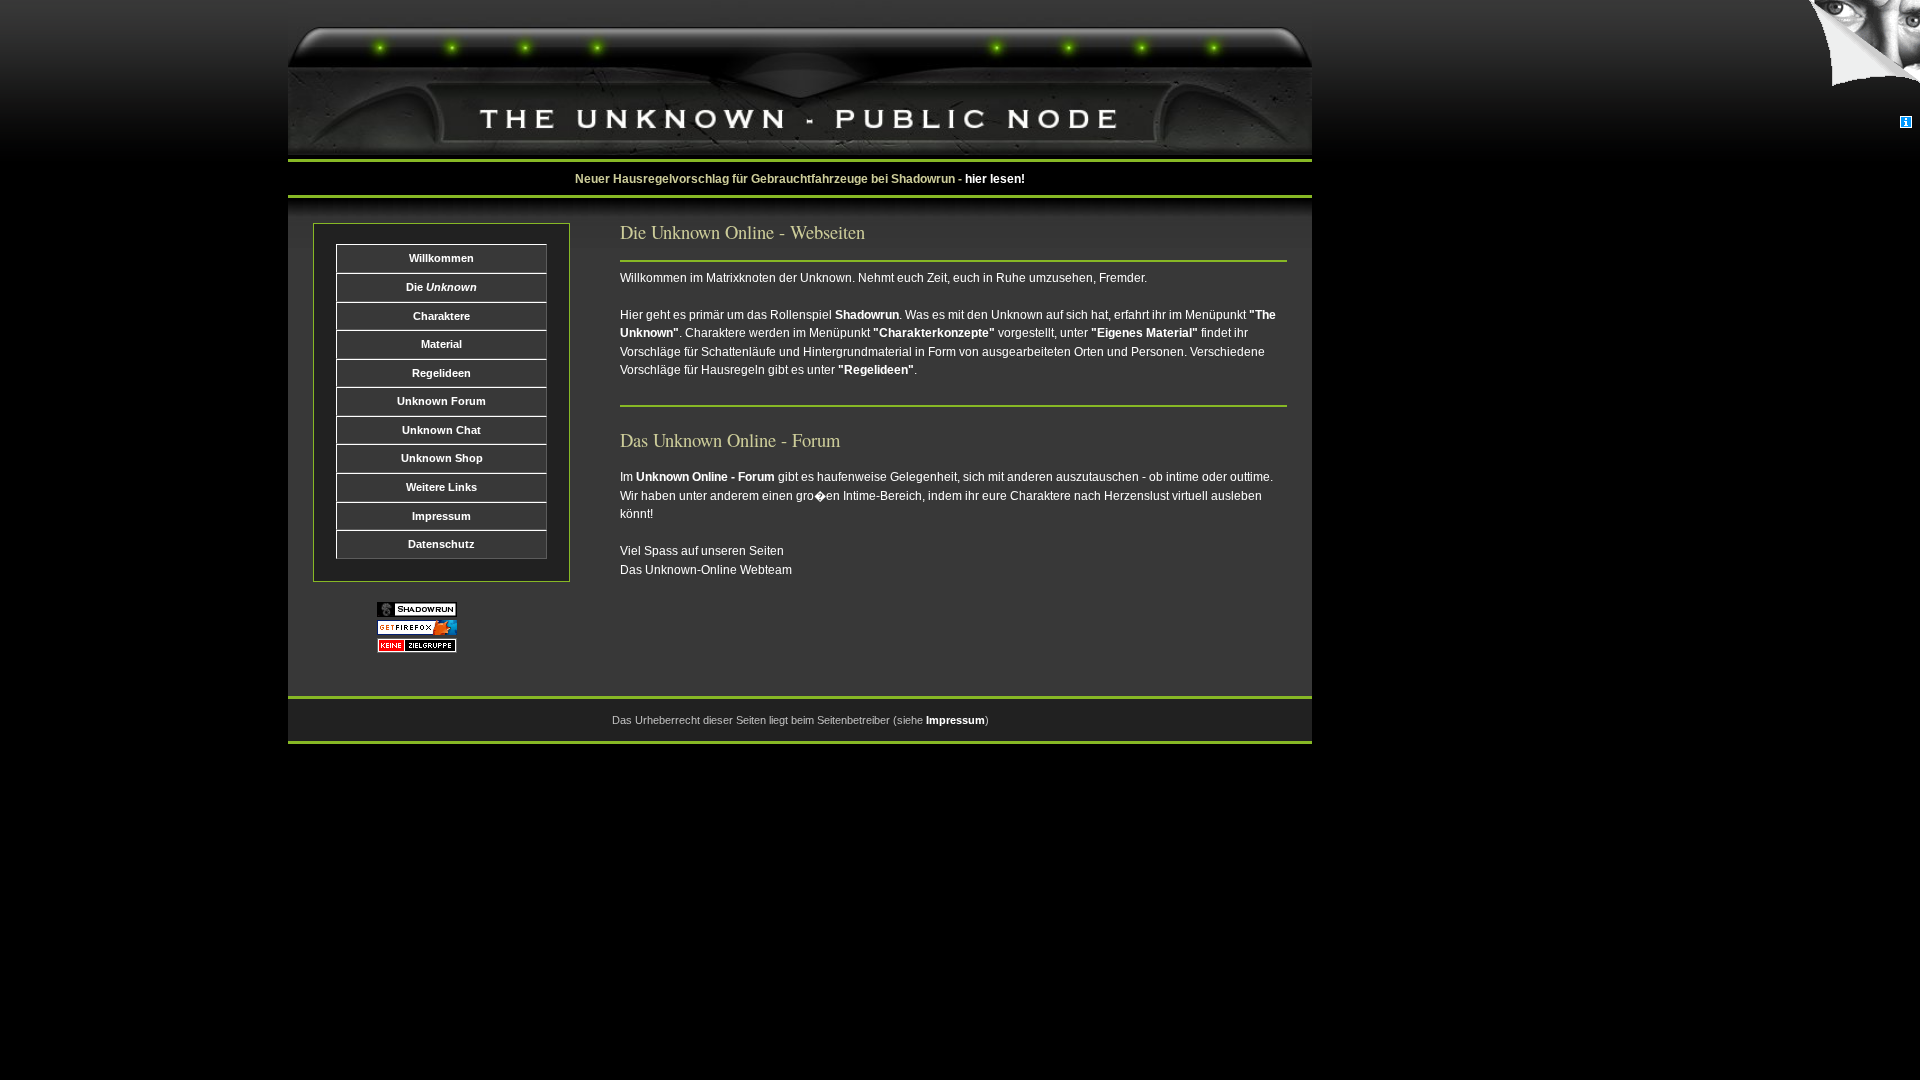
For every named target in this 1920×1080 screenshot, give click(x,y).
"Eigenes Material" (1144, 333)
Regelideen (441, 373)
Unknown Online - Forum (705, 477)
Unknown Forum (441, 401)
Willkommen (441, 258)
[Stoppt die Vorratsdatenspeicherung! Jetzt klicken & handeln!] (1863, 58)
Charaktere (441, 316)
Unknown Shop (442, 458)
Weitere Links (441, 487)
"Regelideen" (876, 370)
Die (441, 287)
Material (441, 344)
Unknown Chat (441, 430)
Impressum (441, 516)
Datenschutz (441, 544)
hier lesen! (995, 178)
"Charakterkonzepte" (934, 333)
